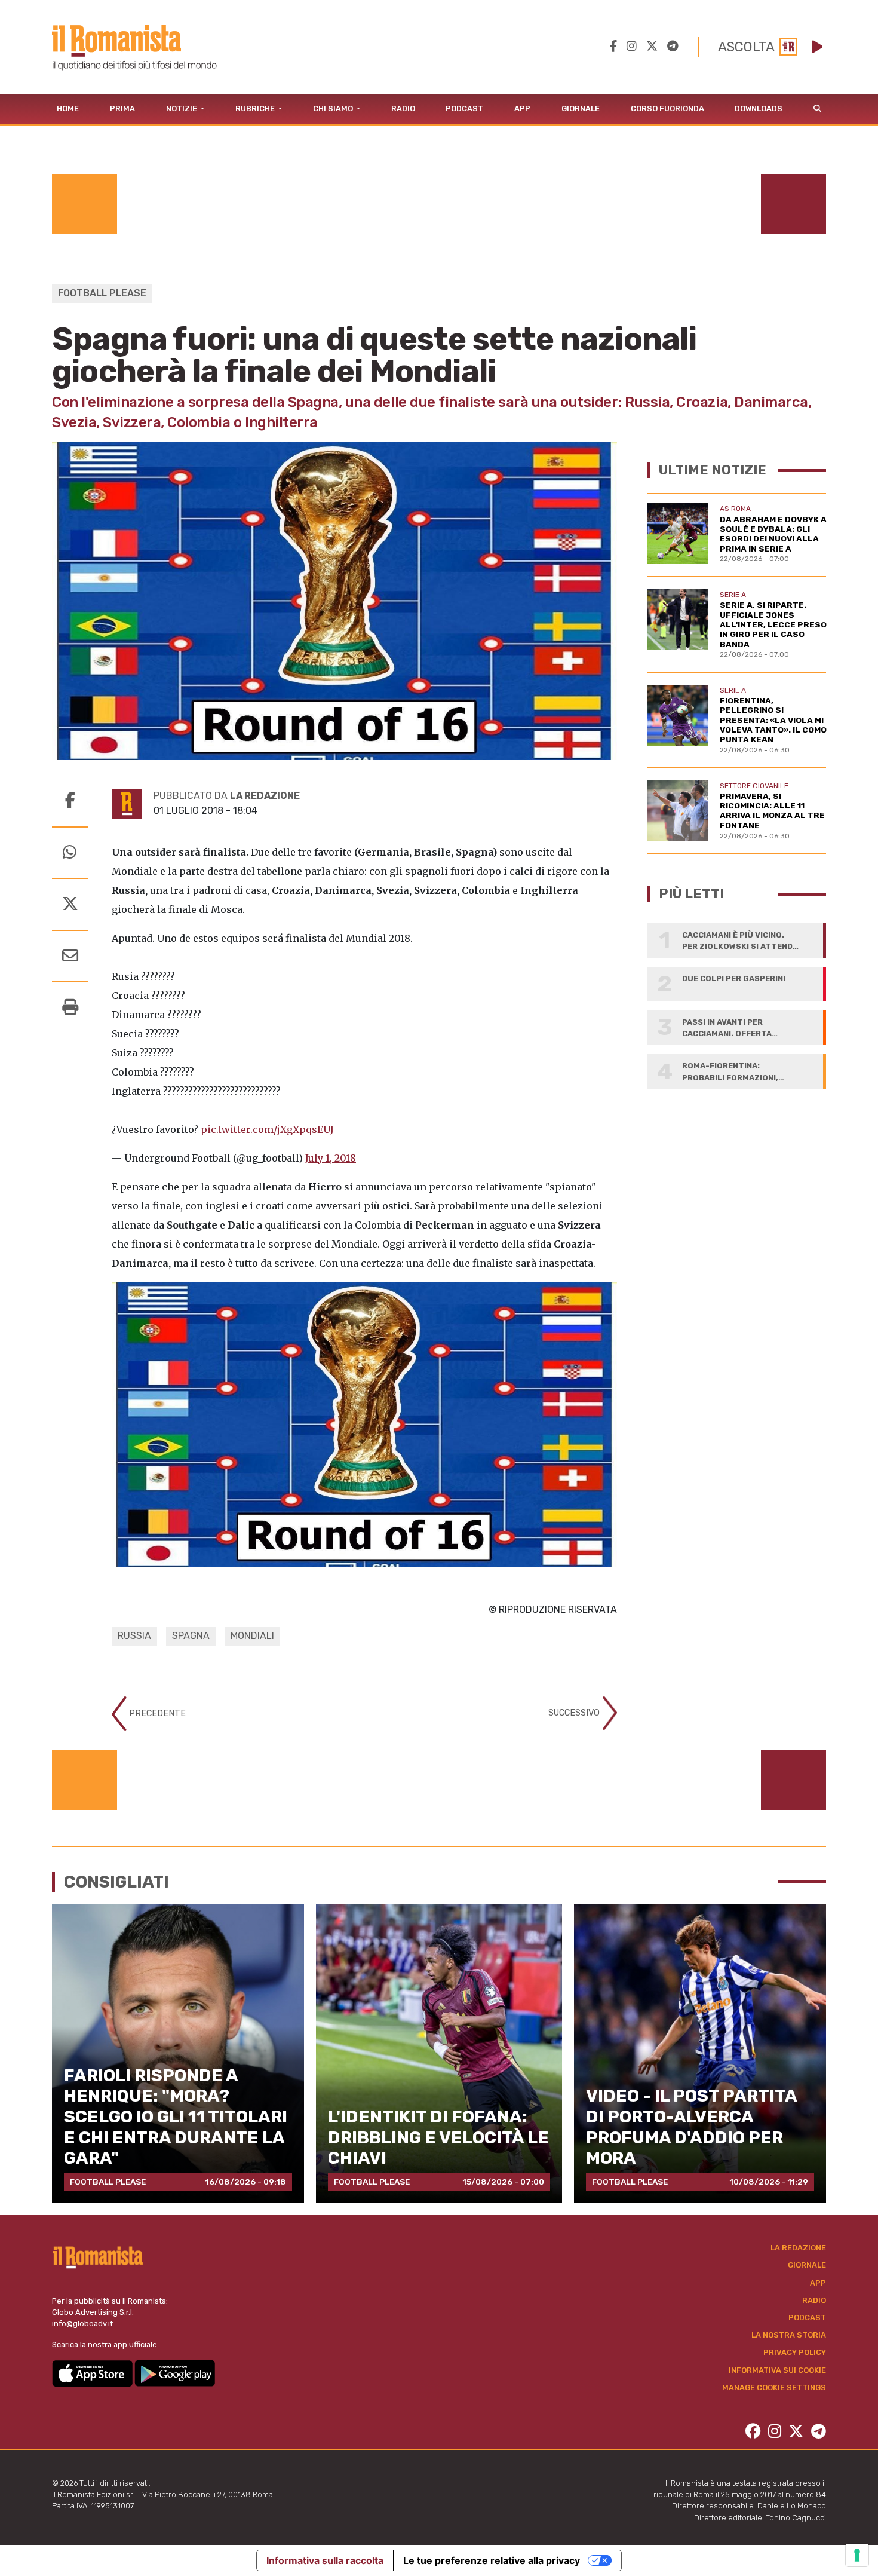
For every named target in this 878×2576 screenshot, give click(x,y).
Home (68, 108)
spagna (191, 1636)
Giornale (581, 108)
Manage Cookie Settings (774, 2387)
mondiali (252, 1636)
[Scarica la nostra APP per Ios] (93, 2373)
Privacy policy (795, 2352)
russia (134, 1636)
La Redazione (798, 2248)
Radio (403, 108)
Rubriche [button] (256, 108)
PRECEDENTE (156, 1713)
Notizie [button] (182, 108)
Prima (122, 108)
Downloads (759, 108)
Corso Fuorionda (667, 108)
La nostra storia (789, 2335)
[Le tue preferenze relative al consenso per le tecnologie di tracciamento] (857, 2555)
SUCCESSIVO (575, 1713)
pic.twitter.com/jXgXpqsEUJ (267, 1129)
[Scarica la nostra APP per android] (175, 2373)
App (522, 108)
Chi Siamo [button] (334, 108)
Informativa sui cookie (777, 2370)
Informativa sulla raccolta (325, 2560)
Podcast (464, 108)
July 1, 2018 (331, 1158)
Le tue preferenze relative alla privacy (492, 2560)
